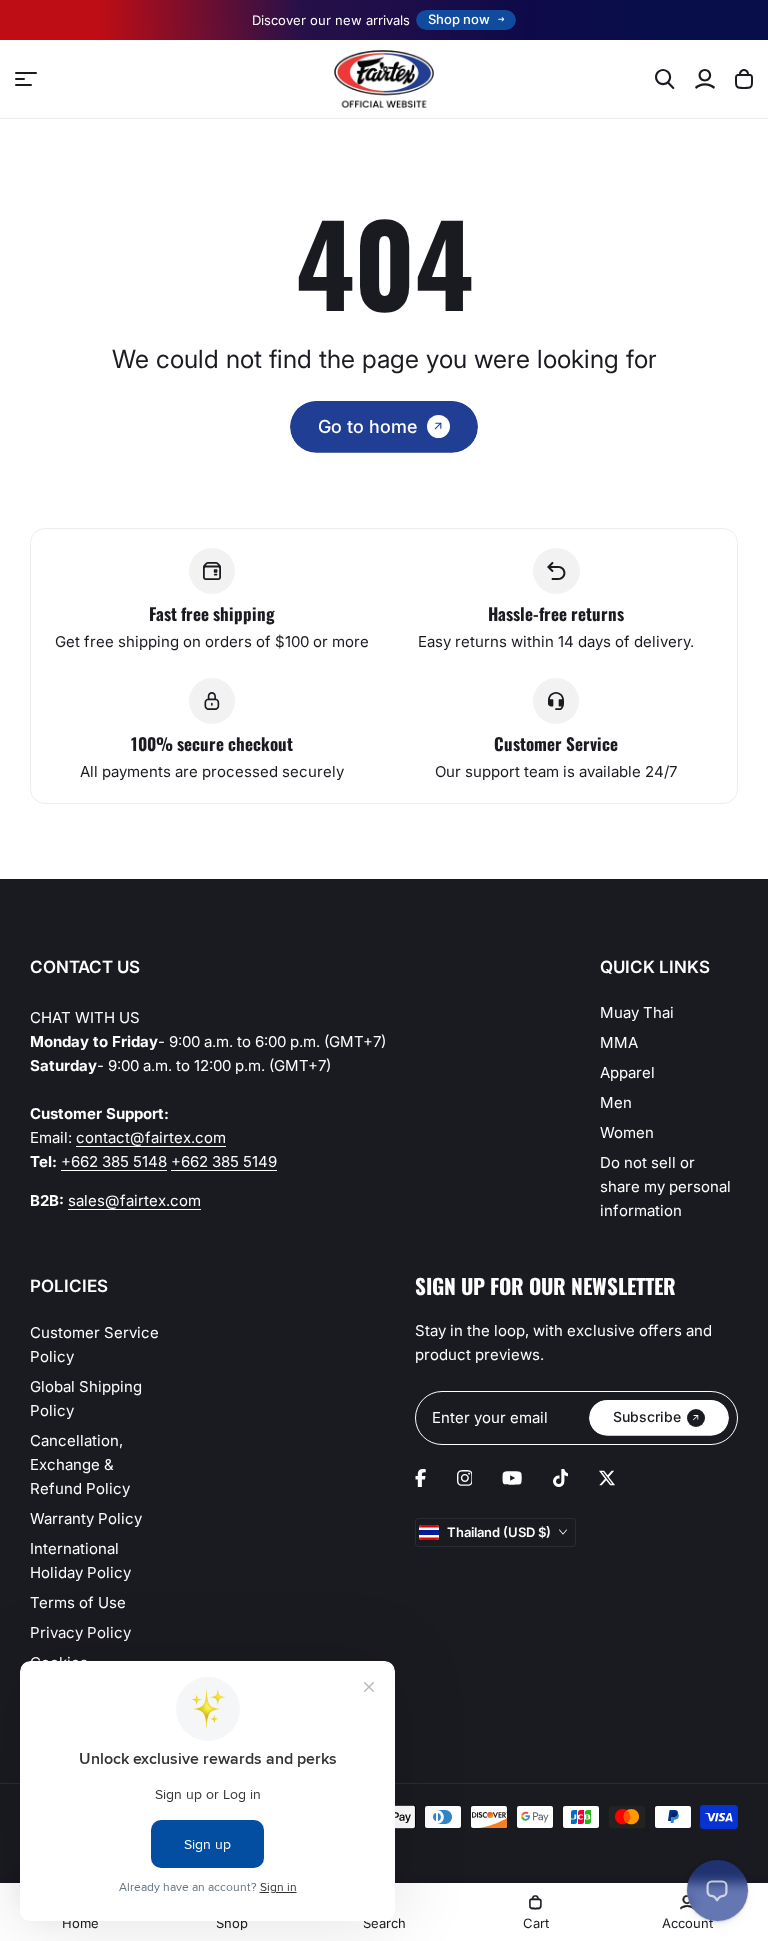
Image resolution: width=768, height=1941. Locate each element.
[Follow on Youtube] (512, 1478)
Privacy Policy (80, 1632)
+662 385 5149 (224, 1161)
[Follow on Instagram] (465, 1478)
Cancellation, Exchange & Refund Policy (80, 1464)
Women (627, 1132)
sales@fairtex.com (134, 1200)
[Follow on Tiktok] (561, 1478)
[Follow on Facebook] (420, 1478)
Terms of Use (78, 1602)
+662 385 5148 (114, 1161)
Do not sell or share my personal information (665, 1186)
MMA (619, 1042)
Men (616, 1102)
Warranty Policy (86, 1518)
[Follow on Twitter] (607, 1478)
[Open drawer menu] (26, 79)
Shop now (459, 19)
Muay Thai (637, 1012)
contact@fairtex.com (151, 1137)
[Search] (665, 79)
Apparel (627, 1072)
